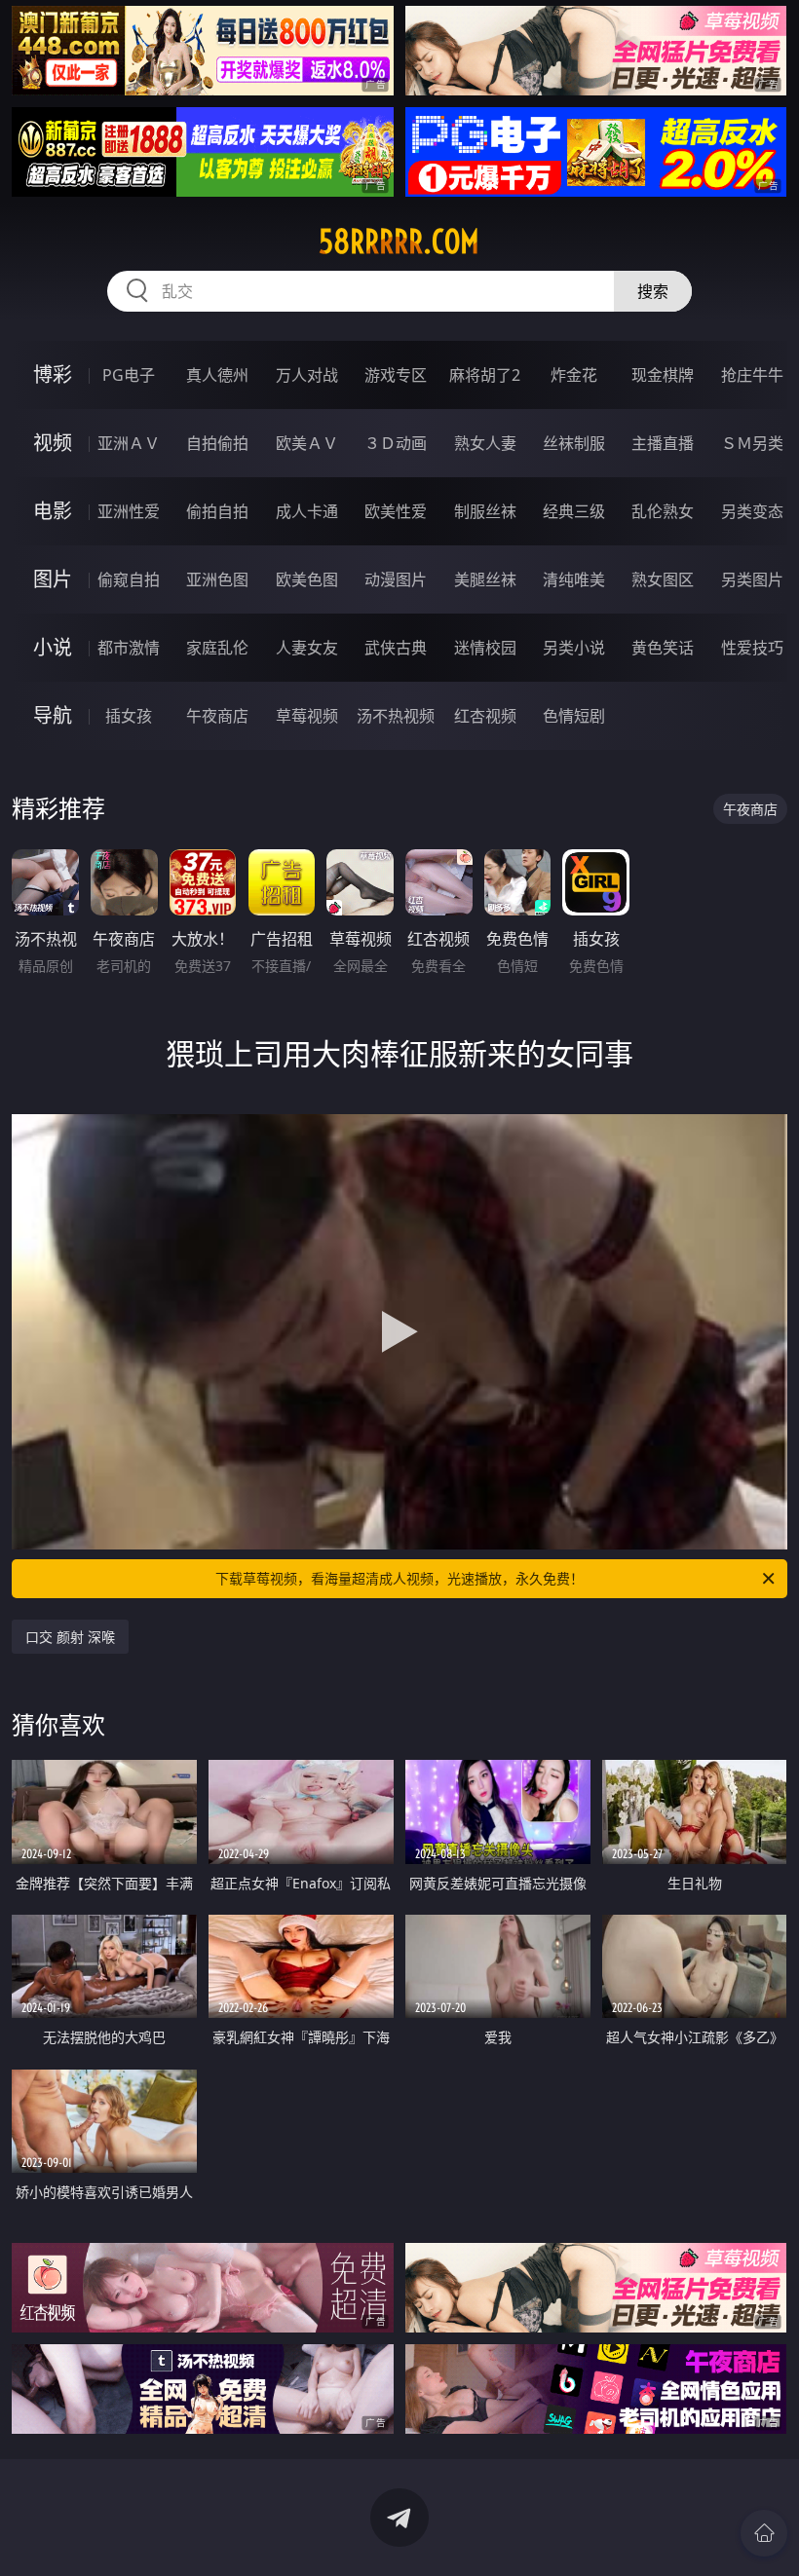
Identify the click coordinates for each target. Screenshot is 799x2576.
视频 (53, 443)
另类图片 (752, 579)
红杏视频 (485, 716)
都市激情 (129, 648)
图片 (53, 579)
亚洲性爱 (129, 511)
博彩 (53, 374)
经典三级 (574, 511)
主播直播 (663, 443)
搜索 (653, 291)
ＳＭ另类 (752, 443)
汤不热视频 (396, 716)
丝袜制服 (574, 443)
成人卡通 (307, 511)
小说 (53, 647)
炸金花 (574, 375)
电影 (53, 511)
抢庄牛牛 (752, 375)
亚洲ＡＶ (129, 443)
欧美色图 (307, 579)
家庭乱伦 (217, 648)
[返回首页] (764, 2533)
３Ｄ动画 (396, 443)
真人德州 (217, 375)
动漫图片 (396, 579)
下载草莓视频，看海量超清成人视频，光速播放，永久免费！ (399, 1578)
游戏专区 (396, 375)
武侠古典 (396, 648)
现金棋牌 (663, 375)
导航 (53, 715)
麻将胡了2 (485, 375)
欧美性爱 (396, 511)
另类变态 (752, 511)
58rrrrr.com (399, 242)
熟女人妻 (485, 443)
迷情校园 (485, 648)
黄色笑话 (663, 648)
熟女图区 (663, 579)
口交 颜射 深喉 (70, 1637)
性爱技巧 (752, 648)
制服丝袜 (485, 511)
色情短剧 (574, 716)
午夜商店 (217, 716)
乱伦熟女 (663, 511)
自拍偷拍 (217, 443)
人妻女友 (307, 648)
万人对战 (307, 375)
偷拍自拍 (217, 511)
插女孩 (129, 716)
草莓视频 (307, 716)
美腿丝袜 (485, 579)
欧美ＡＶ (307, 443)
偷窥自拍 (129, 579)
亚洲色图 (217, 579)
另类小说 (574, 648)
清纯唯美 (574, 579)
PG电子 (129, 375)
